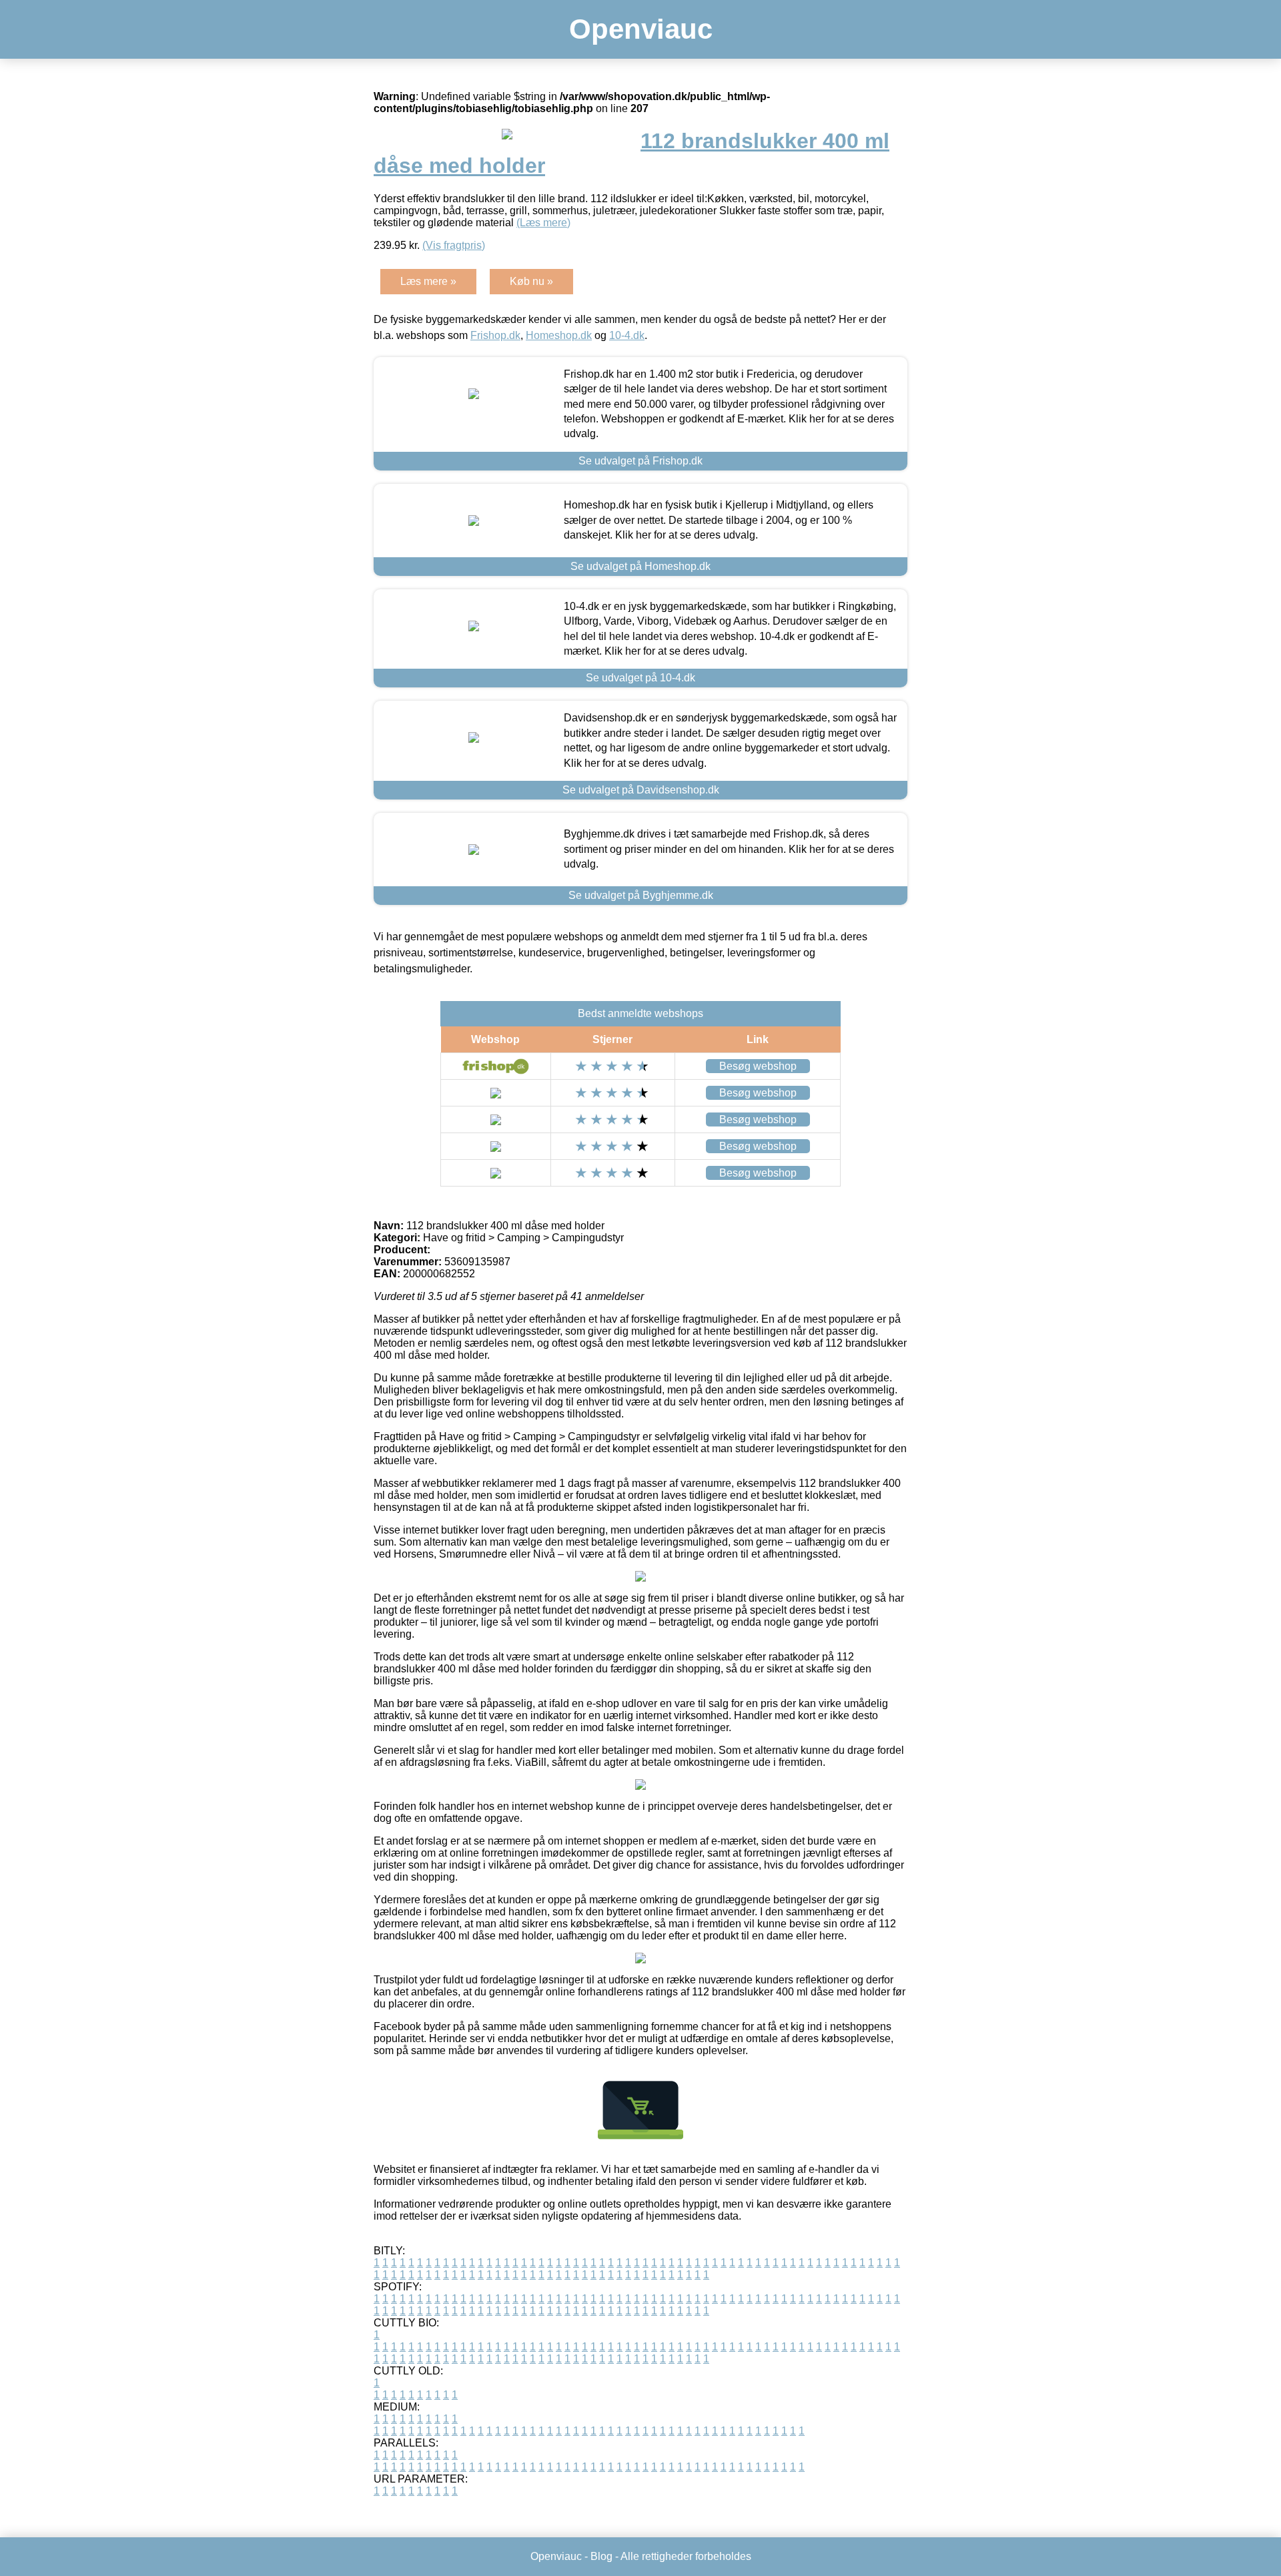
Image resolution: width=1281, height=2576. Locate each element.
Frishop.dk (495, 335)
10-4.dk (627, 335)
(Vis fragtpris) (454, 245)
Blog (601, 2556)
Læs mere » (428, 281)
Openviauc (641, 29)
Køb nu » (531, 281)
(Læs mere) (543, 223)
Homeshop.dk (559, 335)
